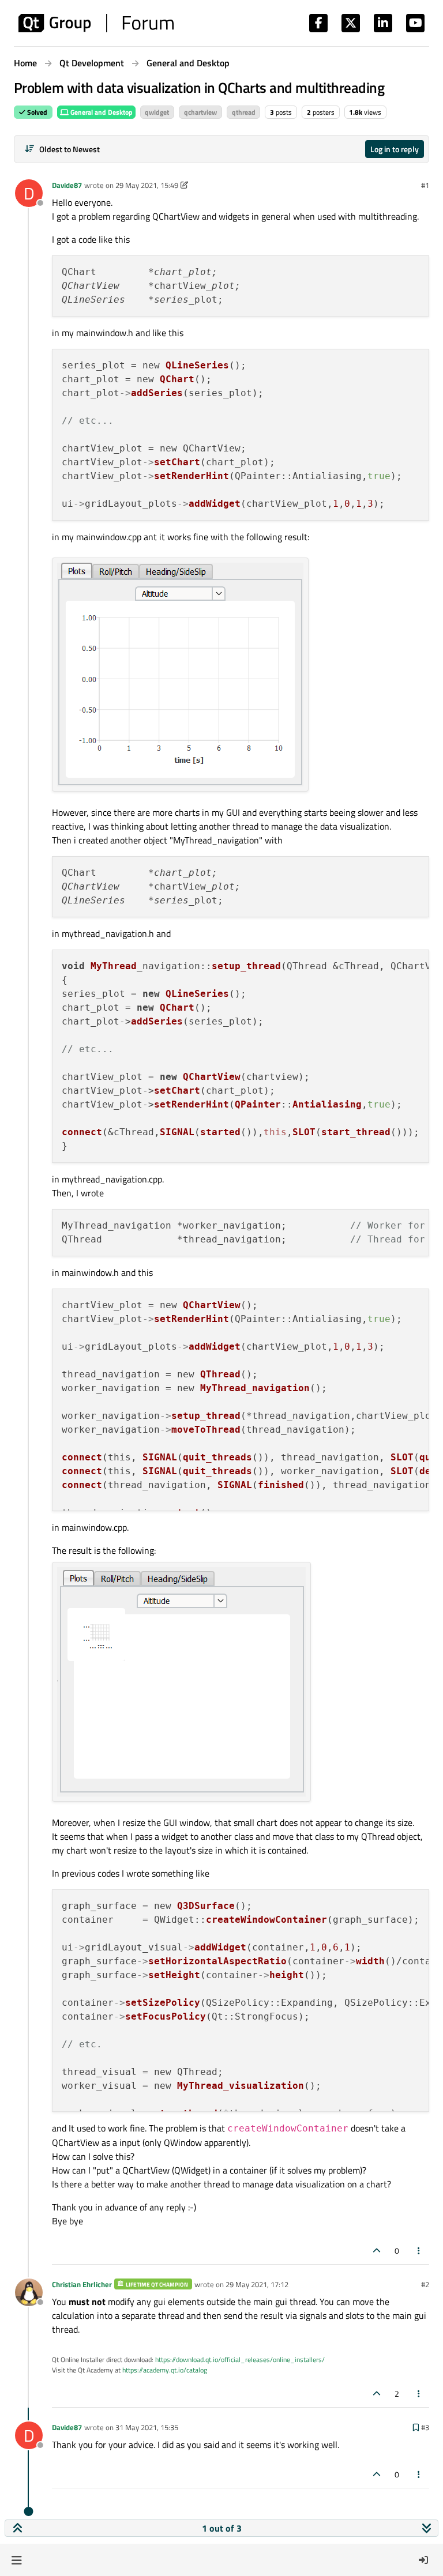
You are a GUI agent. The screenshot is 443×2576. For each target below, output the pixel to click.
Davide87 (67, 185)
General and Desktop (101, 112)
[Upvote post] (377, 2251)
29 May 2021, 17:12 (257, 2284)
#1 (425, 185)
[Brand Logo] (96, 23)
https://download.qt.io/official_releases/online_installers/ (240, 2360)
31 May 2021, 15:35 (147, 2427)
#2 (425, 2284)
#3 (425, 2427)
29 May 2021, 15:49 (147, 185)
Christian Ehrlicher (82, 2284)
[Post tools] (419, 2251)
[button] (16, 2560)
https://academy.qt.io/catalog (165, 2370)
